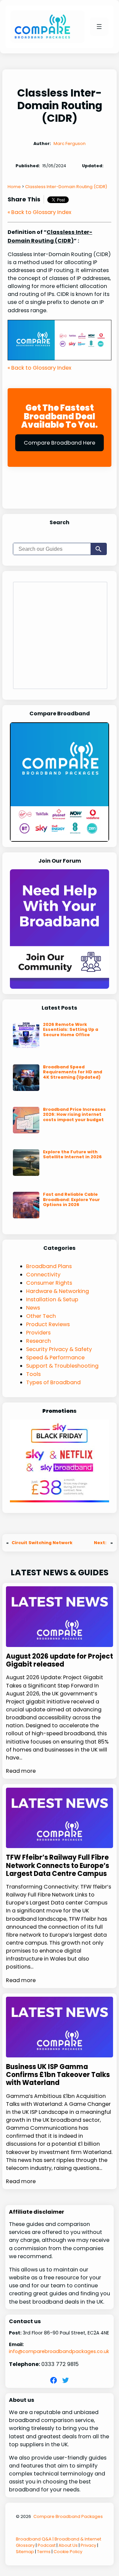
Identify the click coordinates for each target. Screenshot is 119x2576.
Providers (38, 1333)
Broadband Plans (49, 1266)
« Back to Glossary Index (40, 212)
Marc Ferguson (70, 143)
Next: (101, 1543)
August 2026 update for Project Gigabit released (59, 1660)
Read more (21, 1771)
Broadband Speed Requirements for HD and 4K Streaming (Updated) (73, 1072)
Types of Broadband (53, 1382)
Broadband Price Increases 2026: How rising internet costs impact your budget (74, 1114)
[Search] (99, 549)
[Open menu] (99, 27)
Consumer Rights (49, 1283)
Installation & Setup (52, 1299)
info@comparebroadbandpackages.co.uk (59, 2351)
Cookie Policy (68, 2552)
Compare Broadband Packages (68, 2516)
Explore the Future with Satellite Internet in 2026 (72, 1154)
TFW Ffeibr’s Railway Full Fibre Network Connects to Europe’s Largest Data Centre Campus (58, 1865)
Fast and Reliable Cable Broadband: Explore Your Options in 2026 (71, 1199)
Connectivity (43, 1275)
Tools (33, 1374)
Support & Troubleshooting (62, 1366)
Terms (44, 2552)
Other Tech (41, 1316)
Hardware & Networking (58, 1291)
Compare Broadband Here (59, 443)
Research (39, 1341)
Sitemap (25, 2552)
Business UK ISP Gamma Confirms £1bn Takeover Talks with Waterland (58, 2075)
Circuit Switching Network (42, 1543)
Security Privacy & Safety (59, 1349)
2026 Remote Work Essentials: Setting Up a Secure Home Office (71, 1030)
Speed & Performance (55, 1358)
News (33, 1308)
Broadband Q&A (34, 2539)
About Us (68, 2545)
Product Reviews (48, 1324)
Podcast (47, 2545)
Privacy (88, 2545)
